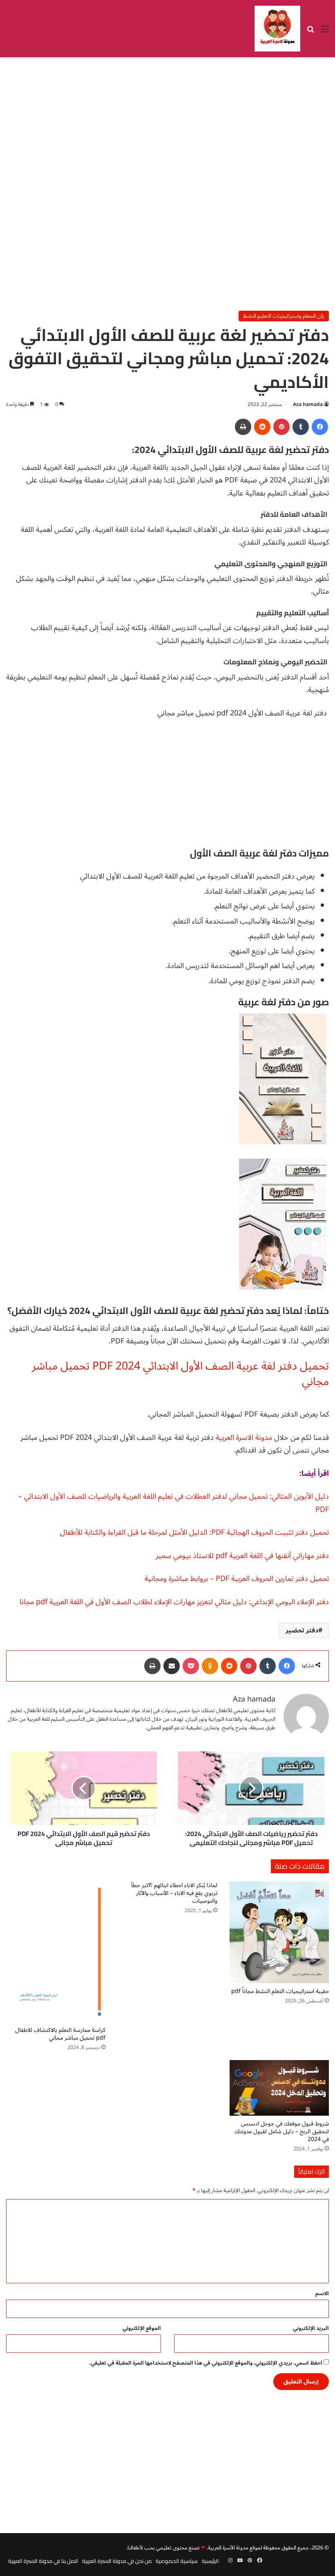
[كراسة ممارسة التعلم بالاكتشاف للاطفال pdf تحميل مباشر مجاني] (56, 1952)
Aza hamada (308, 405)
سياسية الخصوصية (177, 2561)
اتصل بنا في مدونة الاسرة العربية (43, 2561)
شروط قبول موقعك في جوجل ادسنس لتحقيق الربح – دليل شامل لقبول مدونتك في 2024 (282, 2131)
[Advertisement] (167, 123)
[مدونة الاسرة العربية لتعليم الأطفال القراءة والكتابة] (277, 29)
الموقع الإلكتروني (142, 2328)
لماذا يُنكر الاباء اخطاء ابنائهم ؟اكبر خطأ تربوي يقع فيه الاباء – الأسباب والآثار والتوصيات (174, 1893)
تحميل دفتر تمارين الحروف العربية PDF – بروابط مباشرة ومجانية (237, 1578)
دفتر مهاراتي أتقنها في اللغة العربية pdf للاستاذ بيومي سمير (242, 1556)
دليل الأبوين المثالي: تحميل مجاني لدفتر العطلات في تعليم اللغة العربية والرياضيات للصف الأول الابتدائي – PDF (174, 1503)
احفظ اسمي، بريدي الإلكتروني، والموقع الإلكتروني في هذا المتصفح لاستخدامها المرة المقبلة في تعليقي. (206, 2363)
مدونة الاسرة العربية (244, 1437)
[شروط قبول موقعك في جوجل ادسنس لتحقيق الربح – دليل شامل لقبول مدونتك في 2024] (279, 2088)
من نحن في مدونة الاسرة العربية (117, 2561)
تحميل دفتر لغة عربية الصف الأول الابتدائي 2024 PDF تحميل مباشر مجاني (180, 1374)
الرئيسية (210, 2561)
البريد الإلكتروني (311, 2328)
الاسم (322, 2294)
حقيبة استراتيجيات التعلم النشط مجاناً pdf (280, 1991)
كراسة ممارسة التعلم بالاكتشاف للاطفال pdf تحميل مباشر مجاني (60, 2034)
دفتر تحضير (302, 1630)
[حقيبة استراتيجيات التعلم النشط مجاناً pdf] (279, 1933)
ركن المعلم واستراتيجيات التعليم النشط (284, 316)
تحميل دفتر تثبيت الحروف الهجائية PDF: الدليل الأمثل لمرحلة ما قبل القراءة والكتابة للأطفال (194, 1532)
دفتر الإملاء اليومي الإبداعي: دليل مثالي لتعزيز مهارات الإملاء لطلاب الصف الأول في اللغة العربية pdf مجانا (174, 1602)
